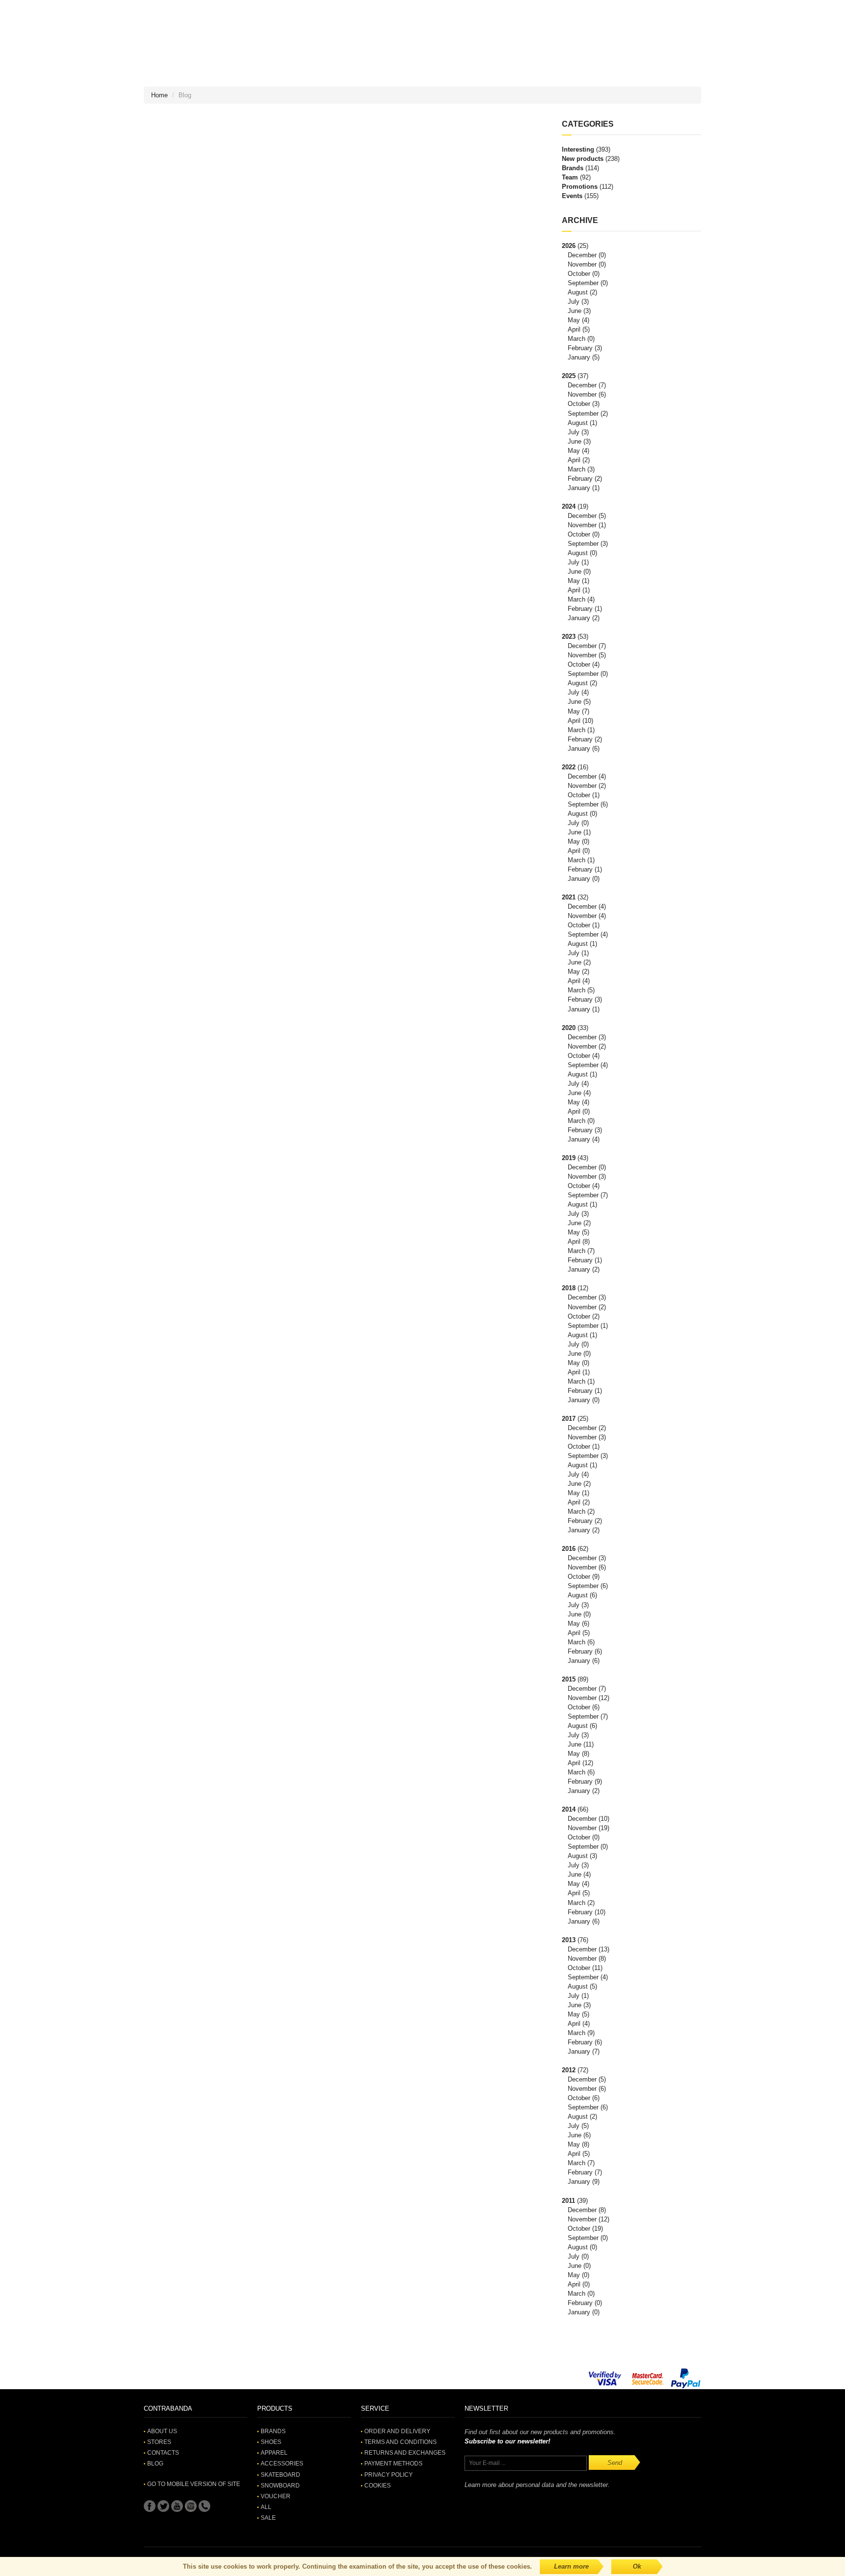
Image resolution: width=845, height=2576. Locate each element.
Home (159, 95)
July (574, 302)
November (582, 264)
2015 (569, 1679)
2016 (569, 1549)
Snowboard (280, 2486)
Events (572, 196)
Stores (159, 2442)
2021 (569, 897)
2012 (569, 2070)
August (578, 292)
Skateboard (280, 2475)
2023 (569, 637)
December (582, 255)
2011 (568, 2201)
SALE (268, 2518)
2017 (569, 1419)
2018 (569, 1288)
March (577, 339)
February (580, 348)
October (579, 274)
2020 (569, 1028)
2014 (569, 1809)
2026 (569, 246)
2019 (569, 1158)
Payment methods (393, 2464)
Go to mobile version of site (194, 2484)
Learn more (571, 2566)
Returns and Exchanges (405, 2453)
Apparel (274, 2453)
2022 (569, 767)
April (574, 329)
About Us (162, 2431)
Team (570, 177)
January (579, 357)
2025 (569, 376)
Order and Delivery (397, 2431)
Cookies (378, 2486)
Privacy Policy (389, 2475)
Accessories (282, 2464)
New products (583, 159)
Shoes (271, 2442)
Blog (155, 2464)
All (266, 2507)
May (574, 320)
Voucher (276, 2496)
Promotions (580, 187)
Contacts (163, 2453)
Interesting (578, 149)
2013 (569, 1940)
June (575, 311)
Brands (573, 168)
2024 (569, 506)
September (583, 283)
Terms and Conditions (400, 2442)
